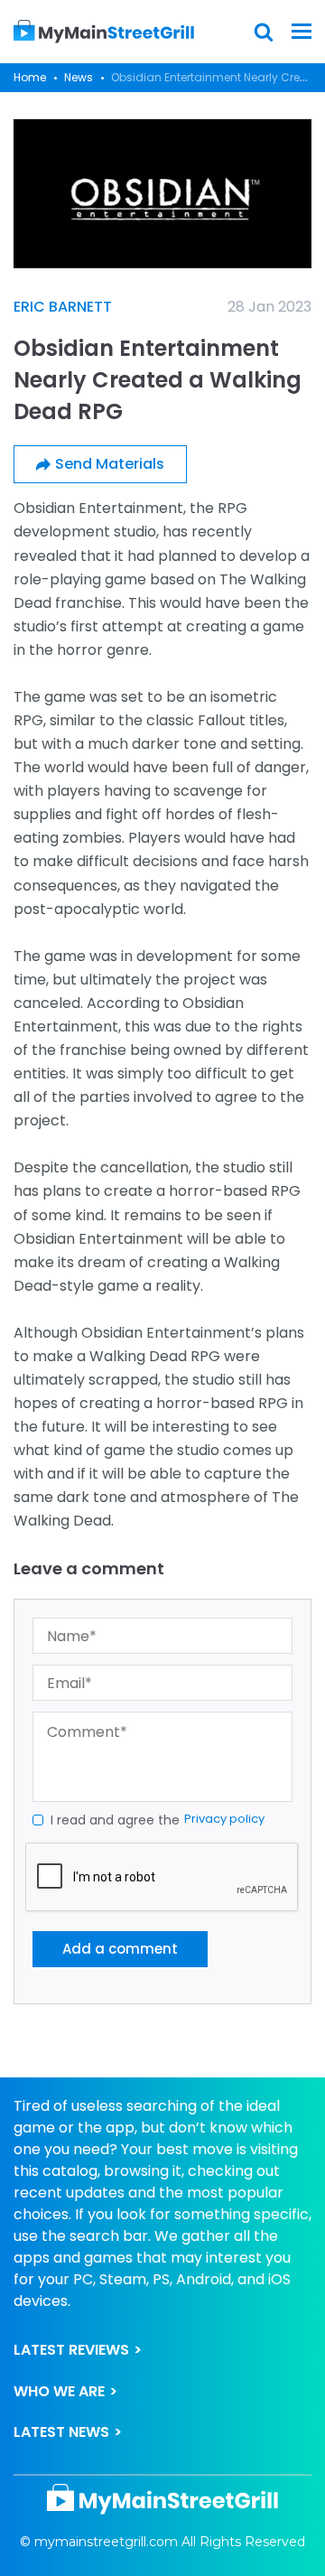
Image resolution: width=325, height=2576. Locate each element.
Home (30, 77)
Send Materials (110, 464)
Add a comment (120, 1949)
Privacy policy (224, 1819)
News (79, 77)
